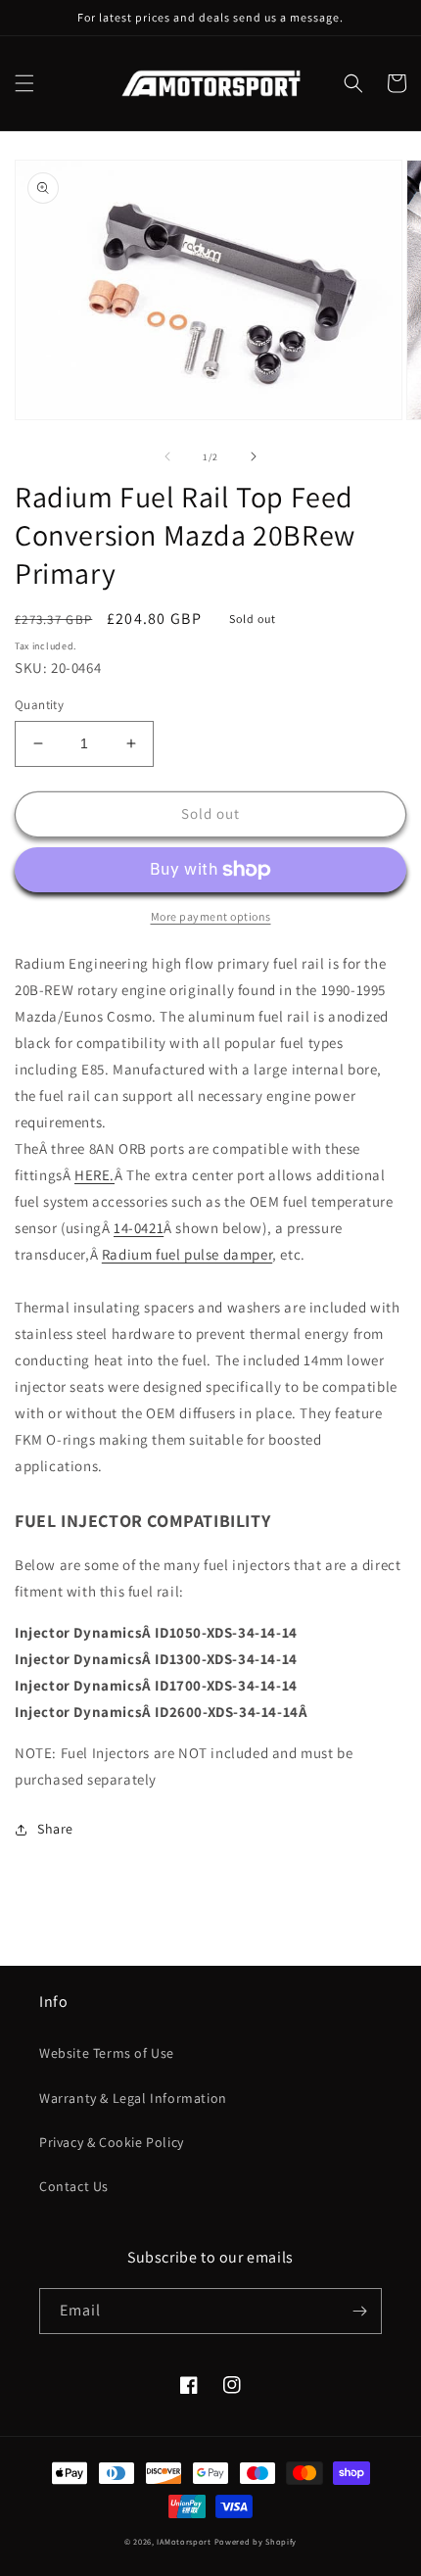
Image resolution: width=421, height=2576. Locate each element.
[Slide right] (254, 456)
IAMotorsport (184, 2541)
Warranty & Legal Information (133, 2098)
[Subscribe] (359, 2311)
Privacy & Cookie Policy (112, 2142)
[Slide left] (167, 456)
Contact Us (74, 2186)
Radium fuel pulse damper (187, 1254)
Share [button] (55, 1829)
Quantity (39, 705)
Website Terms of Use (107, 2053)
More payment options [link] (211, 916)
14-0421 (139, 1228)
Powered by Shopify (256, 2541)
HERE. (94, 1175)
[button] (24, 83)
